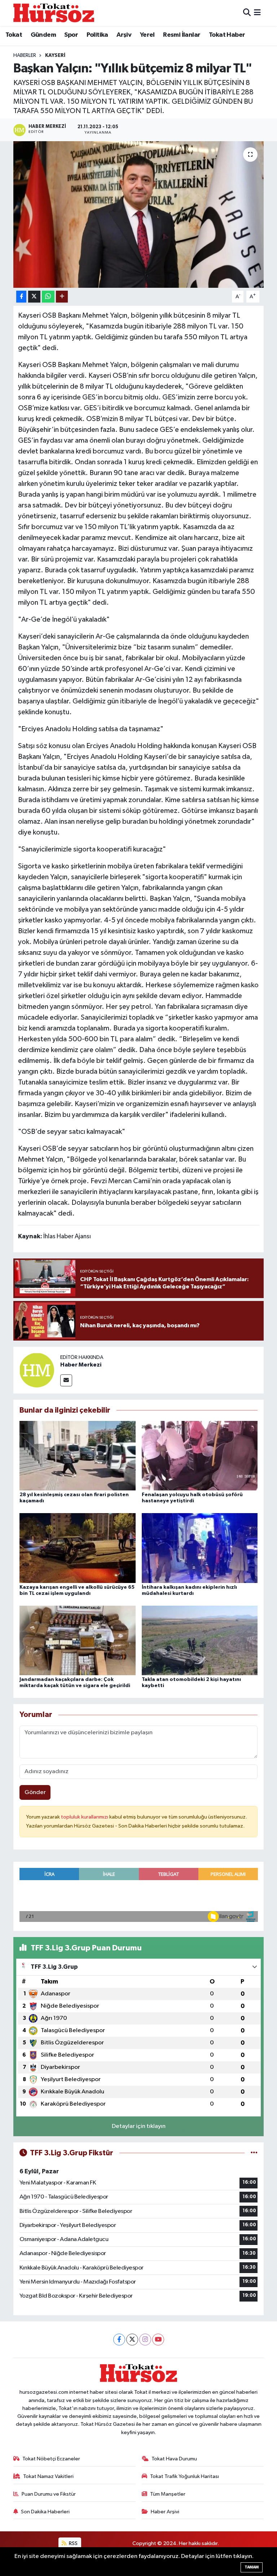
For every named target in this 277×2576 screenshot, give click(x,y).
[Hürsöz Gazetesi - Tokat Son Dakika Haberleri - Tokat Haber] (54, 13)
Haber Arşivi (165, 2512)
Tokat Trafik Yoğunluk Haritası (184, 2476)
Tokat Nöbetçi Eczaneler (51, 2459)
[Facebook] (119, 2340)
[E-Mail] (66, 1380)
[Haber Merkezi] (37, 1370)
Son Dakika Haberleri (45, 2512)
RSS (73, 2543)
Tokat (14, 35)
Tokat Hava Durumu (174, 2459)
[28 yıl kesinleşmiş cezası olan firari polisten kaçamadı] (78, 1456)
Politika (97, 35)
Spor (71, 35)
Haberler (25, 55)
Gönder (35, 1792)
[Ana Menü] (257, 13)
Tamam (252, 2567)
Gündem (43, 35)
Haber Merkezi (81, 1365)
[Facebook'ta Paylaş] (21, 297)
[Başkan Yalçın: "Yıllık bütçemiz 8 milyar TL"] (139, 214)
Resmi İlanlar (182, 35)
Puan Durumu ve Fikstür (49, 2494)
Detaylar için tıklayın (139, 2126)
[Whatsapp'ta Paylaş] (48, 297)
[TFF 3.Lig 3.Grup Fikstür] (254, 2153)
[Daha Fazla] (62, 297)
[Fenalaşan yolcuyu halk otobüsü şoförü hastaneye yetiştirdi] (200, 1456)
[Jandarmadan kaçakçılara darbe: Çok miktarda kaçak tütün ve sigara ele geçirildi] (78, 1640)
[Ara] (247, 13)
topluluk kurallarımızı (85, 1817)
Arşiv (124, 35)
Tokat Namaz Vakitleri (48, 2476)
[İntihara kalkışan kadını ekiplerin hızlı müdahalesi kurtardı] (200, 1548)
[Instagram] (145, 2340)
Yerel (147, 35)
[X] (132, 2340)
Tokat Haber (227, 35)
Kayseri (55, 55)
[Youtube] (158, 2340)
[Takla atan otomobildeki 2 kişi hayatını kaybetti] (200, 1640)
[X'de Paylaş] (34, 297)
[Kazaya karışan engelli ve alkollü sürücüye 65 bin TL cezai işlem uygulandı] (78, 1548)
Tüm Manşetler (168, 2494)
